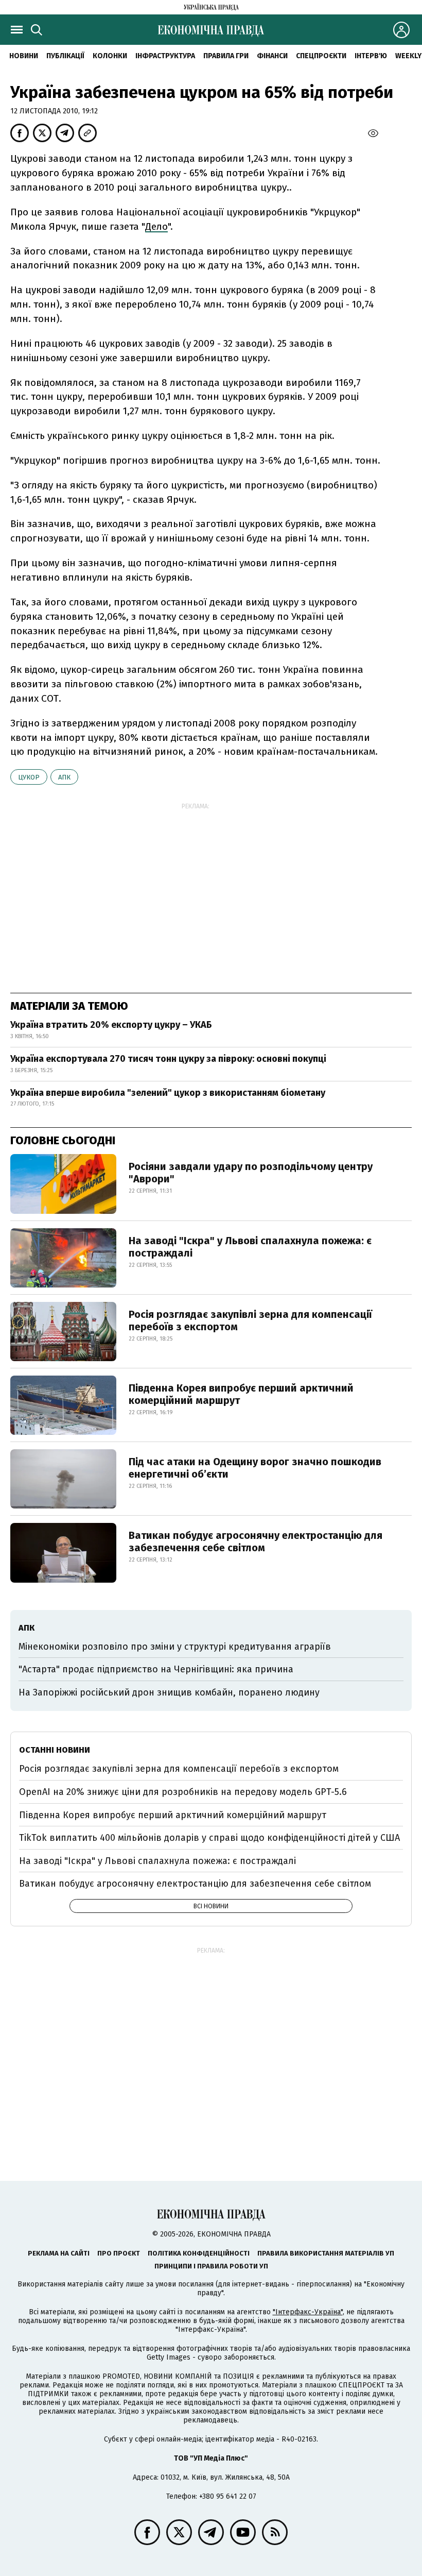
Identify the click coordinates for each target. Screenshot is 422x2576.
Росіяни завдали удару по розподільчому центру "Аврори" (251, 1173)
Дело (156, 226)
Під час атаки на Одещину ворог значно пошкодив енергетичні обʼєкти (255, 1468)
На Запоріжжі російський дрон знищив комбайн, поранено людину (169, 1692)
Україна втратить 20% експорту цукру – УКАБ (111, 1025)
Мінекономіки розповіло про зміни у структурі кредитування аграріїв (175, 1647)
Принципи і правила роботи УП (211, 2266)
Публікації (65, 56)
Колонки (110, 56)
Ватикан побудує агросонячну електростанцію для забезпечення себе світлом (256, 1541)
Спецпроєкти (321, 56)
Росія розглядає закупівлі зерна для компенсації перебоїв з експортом (250, 1320)
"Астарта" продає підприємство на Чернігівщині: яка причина (156, 1669)
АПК (64, 777)
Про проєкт (119, 2253)
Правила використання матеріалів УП (326, 2253)
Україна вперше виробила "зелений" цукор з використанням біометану (168, 1093)
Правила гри (226, 56)
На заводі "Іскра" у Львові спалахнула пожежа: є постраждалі (250, 1247)
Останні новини (55, 1750)
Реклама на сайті (59, 2253)
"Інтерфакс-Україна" (308, 2312)
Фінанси (272, 56)
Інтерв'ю (371, 56)
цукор (29, 777)
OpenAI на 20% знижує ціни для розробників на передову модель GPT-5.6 (183, 1792)
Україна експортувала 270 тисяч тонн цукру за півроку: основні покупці (168, 1059)
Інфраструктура (165, 56)
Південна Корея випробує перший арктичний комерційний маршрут (241, 1394)
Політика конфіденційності (199, 2253)
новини (24, 56)
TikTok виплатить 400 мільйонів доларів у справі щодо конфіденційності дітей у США (209, 1838)
